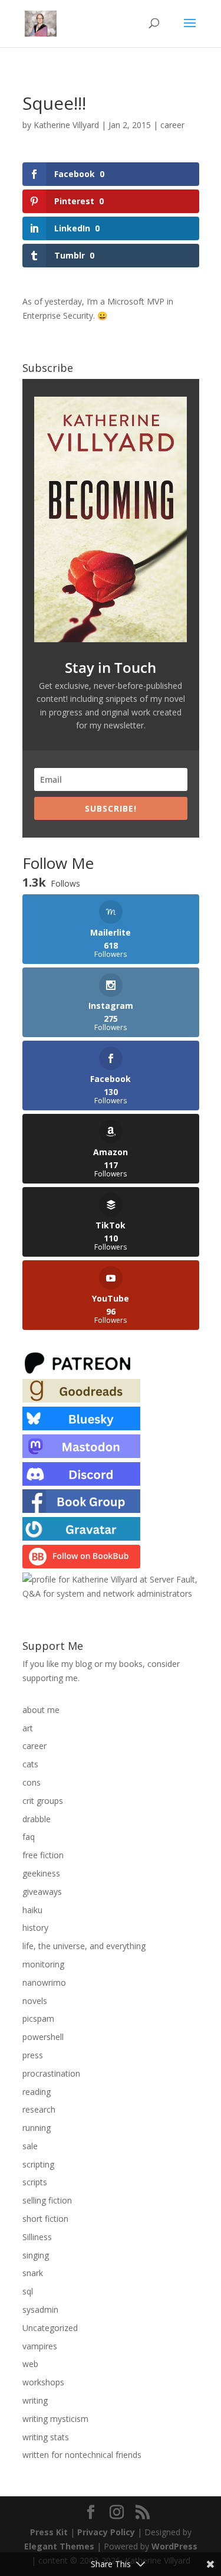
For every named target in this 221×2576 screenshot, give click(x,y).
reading (37, 2092)
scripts (35, 2182)
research (39, 2109)
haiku (32, 1910)
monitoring (43, 1964)
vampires (40, 2346)
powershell (43, 2037)
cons (32, 1782)
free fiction (43, 1855)
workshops (43, 2382)
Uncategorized (50, 2328)
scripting (38, 2164)
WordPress (174, 2546)
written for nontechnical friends (82, 2455)
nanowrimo (44, 1982)
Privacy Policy (106, 2532)
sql (28, 2291)
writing (35, 2400)
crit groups (43, 1801)
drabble (37, 1819)
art (28, 1728)
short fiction (45, 2219)
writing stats (46, 2437)
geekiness (41, 1873)
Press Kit (49, 2532)
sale (30, 2146)
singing (36, 2255)
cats (30, 1764)
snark (33, 2273)
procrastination (51, 2073)
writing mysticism (55, 2419)
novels (35, 2001)
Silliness (37, 2237)
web (30, 2364)
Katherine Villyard (66, 125)
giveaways (42, 1892)
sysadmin (40, 2309)
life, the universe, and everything (84, 1946)
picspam (38, 2018)
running (37, 2128)
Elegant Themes (59, 2546)
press (33, 2055)
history (35, 1928)
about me (41, 1710)
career (172, 125)
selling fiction (47, 2200)
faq (29, 1837)
